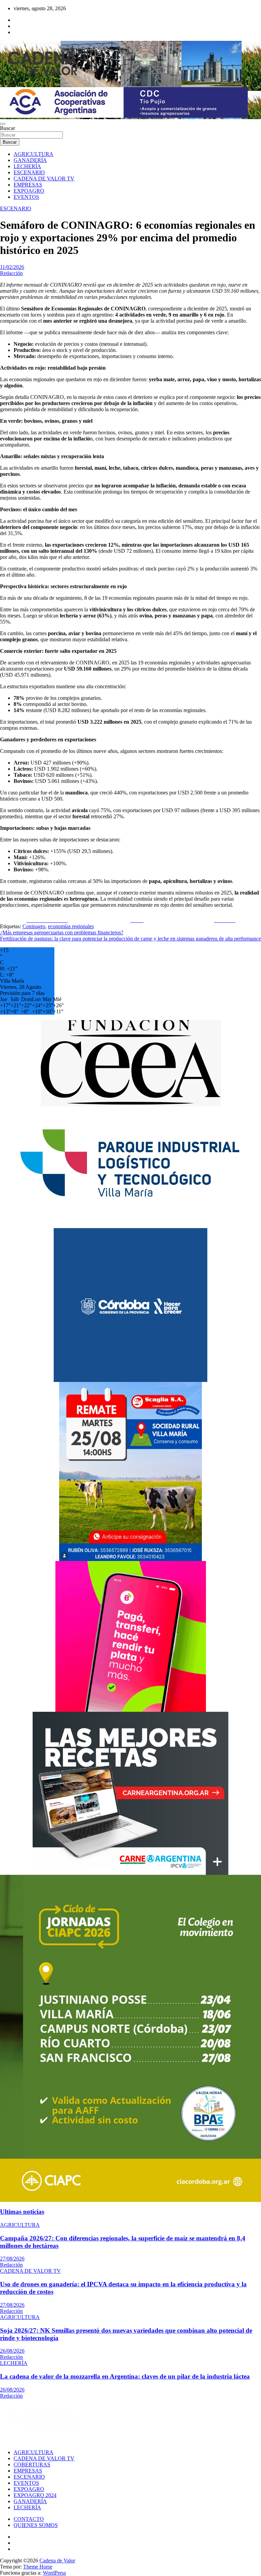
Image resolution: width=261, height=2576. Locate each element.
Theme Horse (38, 2567)
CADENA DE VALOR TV (44, 179)
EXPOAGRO (29, 191)
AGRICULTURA (33, 154)
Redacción (11, 273)
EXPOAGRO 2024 (35, 2495)
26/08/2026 (12, 2351)
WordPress (54, 2573)
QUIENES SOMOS (36, 2525)
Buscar (7, 128)
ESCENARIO (29, 172)
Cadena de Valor (57, 2561)
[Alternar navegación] (3, 124)
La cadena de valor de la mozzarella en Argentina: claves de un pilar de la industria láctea (125, 2376)
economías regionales (71, 926)
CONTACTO (29, 2519)
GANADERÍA (30, 160)
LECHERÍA (27, 166)
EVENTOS (26, 197)
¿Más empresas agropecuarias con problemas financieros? (62, 932)
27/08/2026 (12, 2259)
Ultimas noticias (22, 2212)
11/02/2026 (12, 267)
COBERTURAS (32, 2465)
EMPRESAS (28, 185)
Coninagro (34, 926)
